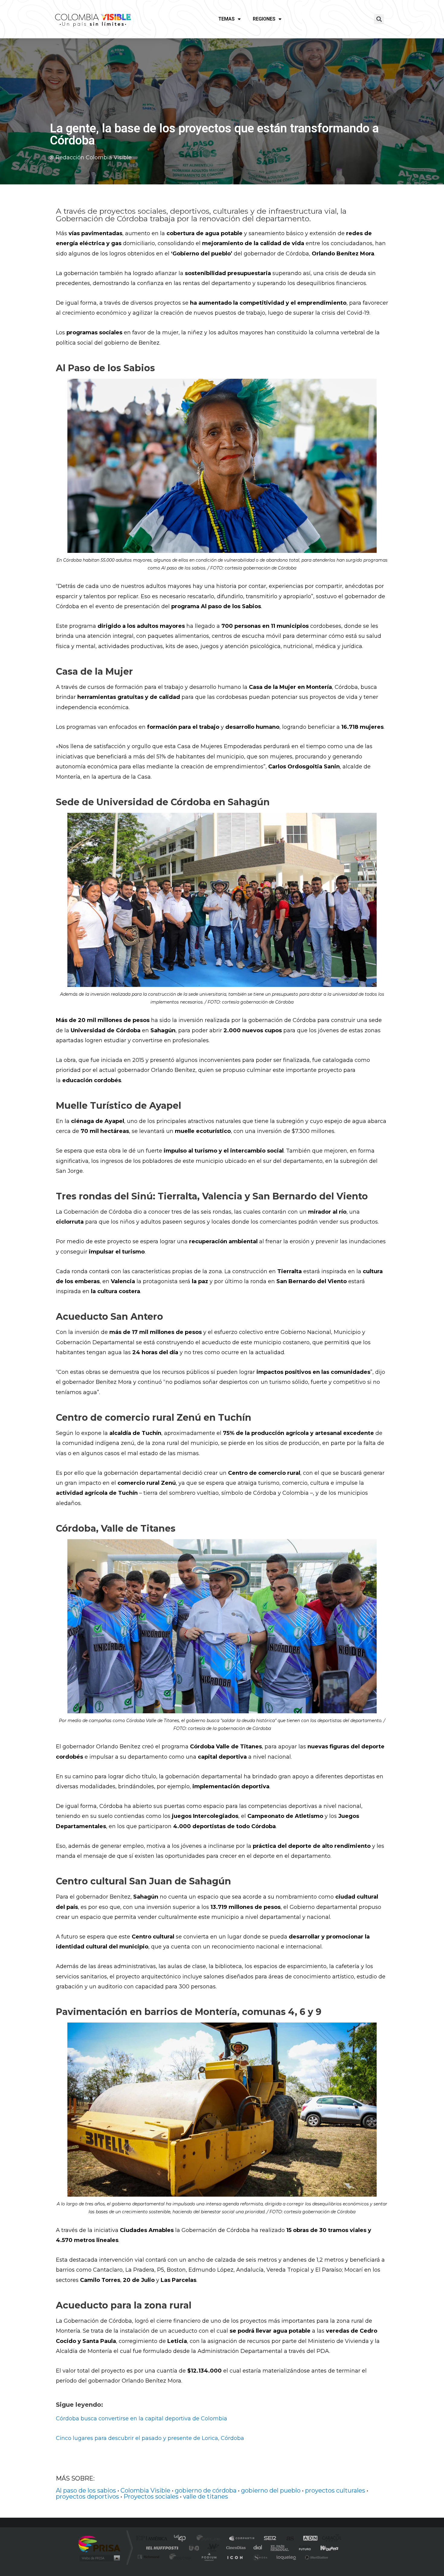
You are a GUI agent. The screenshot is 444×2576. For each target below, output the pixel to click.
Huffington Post (161, 2548)
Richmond (149, 2557)
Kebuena (324, 2548)
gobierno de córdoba (206, 2490)
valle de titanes (206, 2497)
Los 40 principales (182, 2539)
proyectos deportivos (87, 2497)
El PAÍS (153, 2539)
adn (307, 2539)
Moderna (179, 2557)
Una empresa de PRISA (99, 2544)
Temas (227, 19)
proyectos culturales (335, 2490)
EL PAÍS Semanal (280, 2548)
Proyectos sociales (151, 2497)
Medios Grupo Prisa (99, 2558)
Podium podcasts (209, 2557)
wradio (212, 2548)
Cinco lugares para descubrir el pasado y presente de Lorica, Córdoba (150, 2438)
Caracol (330, 2539)
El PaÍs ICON (235, 2557)
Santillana (210, 2539)
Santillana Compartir (242, 2539)
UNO (195, 2548)
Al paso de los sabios (86, 2490)
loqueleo (287, 2557)
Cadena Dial (258, 2548)
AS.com (287, 2539)
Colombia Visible (145, 2490)
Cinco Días (235, 2548)
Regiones (264, 19)
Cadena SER (268, 2539)
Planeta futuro (302, 2548)
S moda (260, 2557)
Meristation (316, 2557)
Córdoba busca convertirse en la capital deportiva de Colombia (142, 2419)
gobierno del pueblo (271, 2490)
